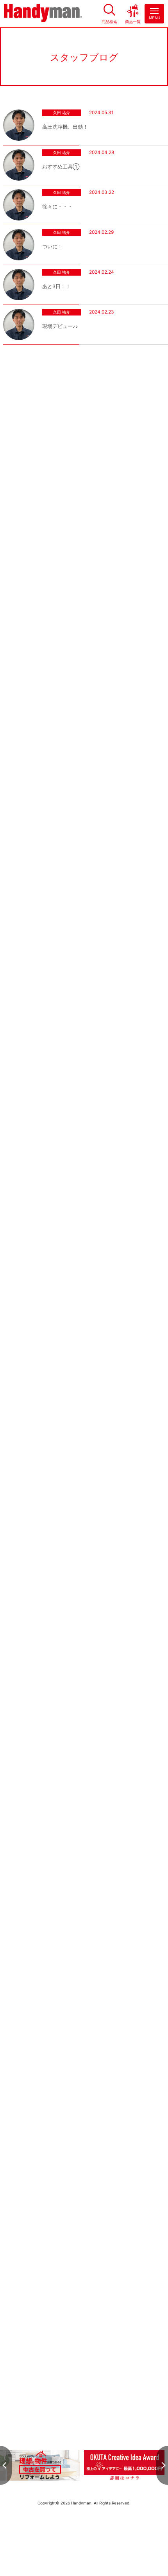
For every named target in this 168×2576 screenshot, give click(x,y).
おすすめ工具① (61, 167)
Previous (6, 2465)
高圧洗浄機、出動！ (65, 127)
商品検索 (109, 21)
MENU (155, 18)
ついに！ (52, 246)
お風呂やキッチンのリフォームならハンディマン (43, 14)
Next (162, 2465)
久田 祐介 (62, 113)
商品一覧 (133, 21)
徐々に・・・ (57, 207)
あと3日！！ (56, 286)
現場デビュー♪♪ (60, 326)
